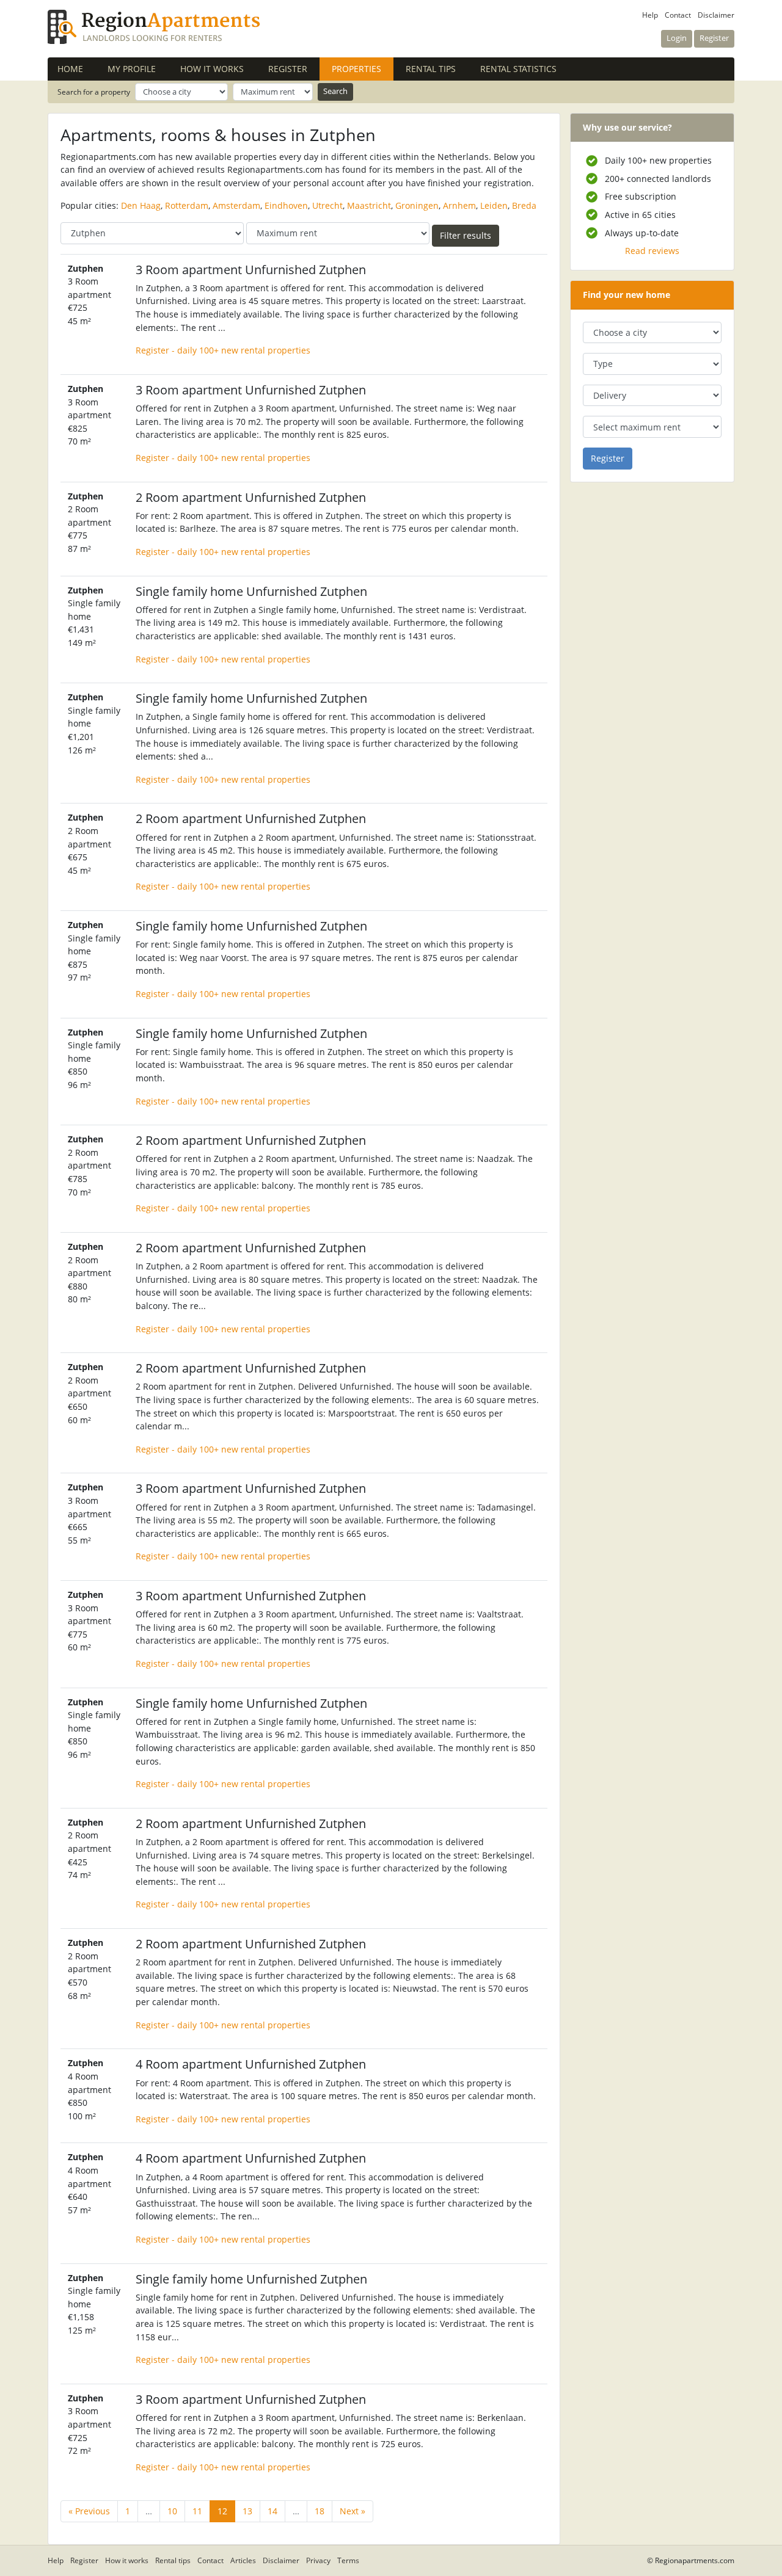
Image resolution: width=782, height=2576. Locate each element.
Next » (353, 2511)
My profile (132, 69)
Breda (524, 205)
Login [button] (677, 38)
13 (247, 2511)
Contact (678, 15)
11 (197, 2511)
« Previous (89, 2511)
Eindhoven (286, 205)
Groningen (417, 205)
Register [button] (714, 38)
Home (70, 69)
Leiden (494, 205)
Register (288, 69)
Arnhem (459, 205)
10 (172, 2511)
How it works (212, 69)
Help (650, 15)
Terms (348, 2560)
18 (320, 2511)
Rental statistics (518, 69)
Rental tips (431, 69)
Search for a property (94, 92)
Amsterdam (236, 205)
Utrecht (327, 205)
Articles (243, 2560)
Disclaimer (716, 15)
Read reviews (652, 251)
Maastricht (369, 205)
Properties (363, 69)
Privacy (318, 2560)
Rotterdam (187, 205)
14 (272, 2511)
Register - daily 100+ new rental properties (223, 350)
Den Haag (141, 205)
